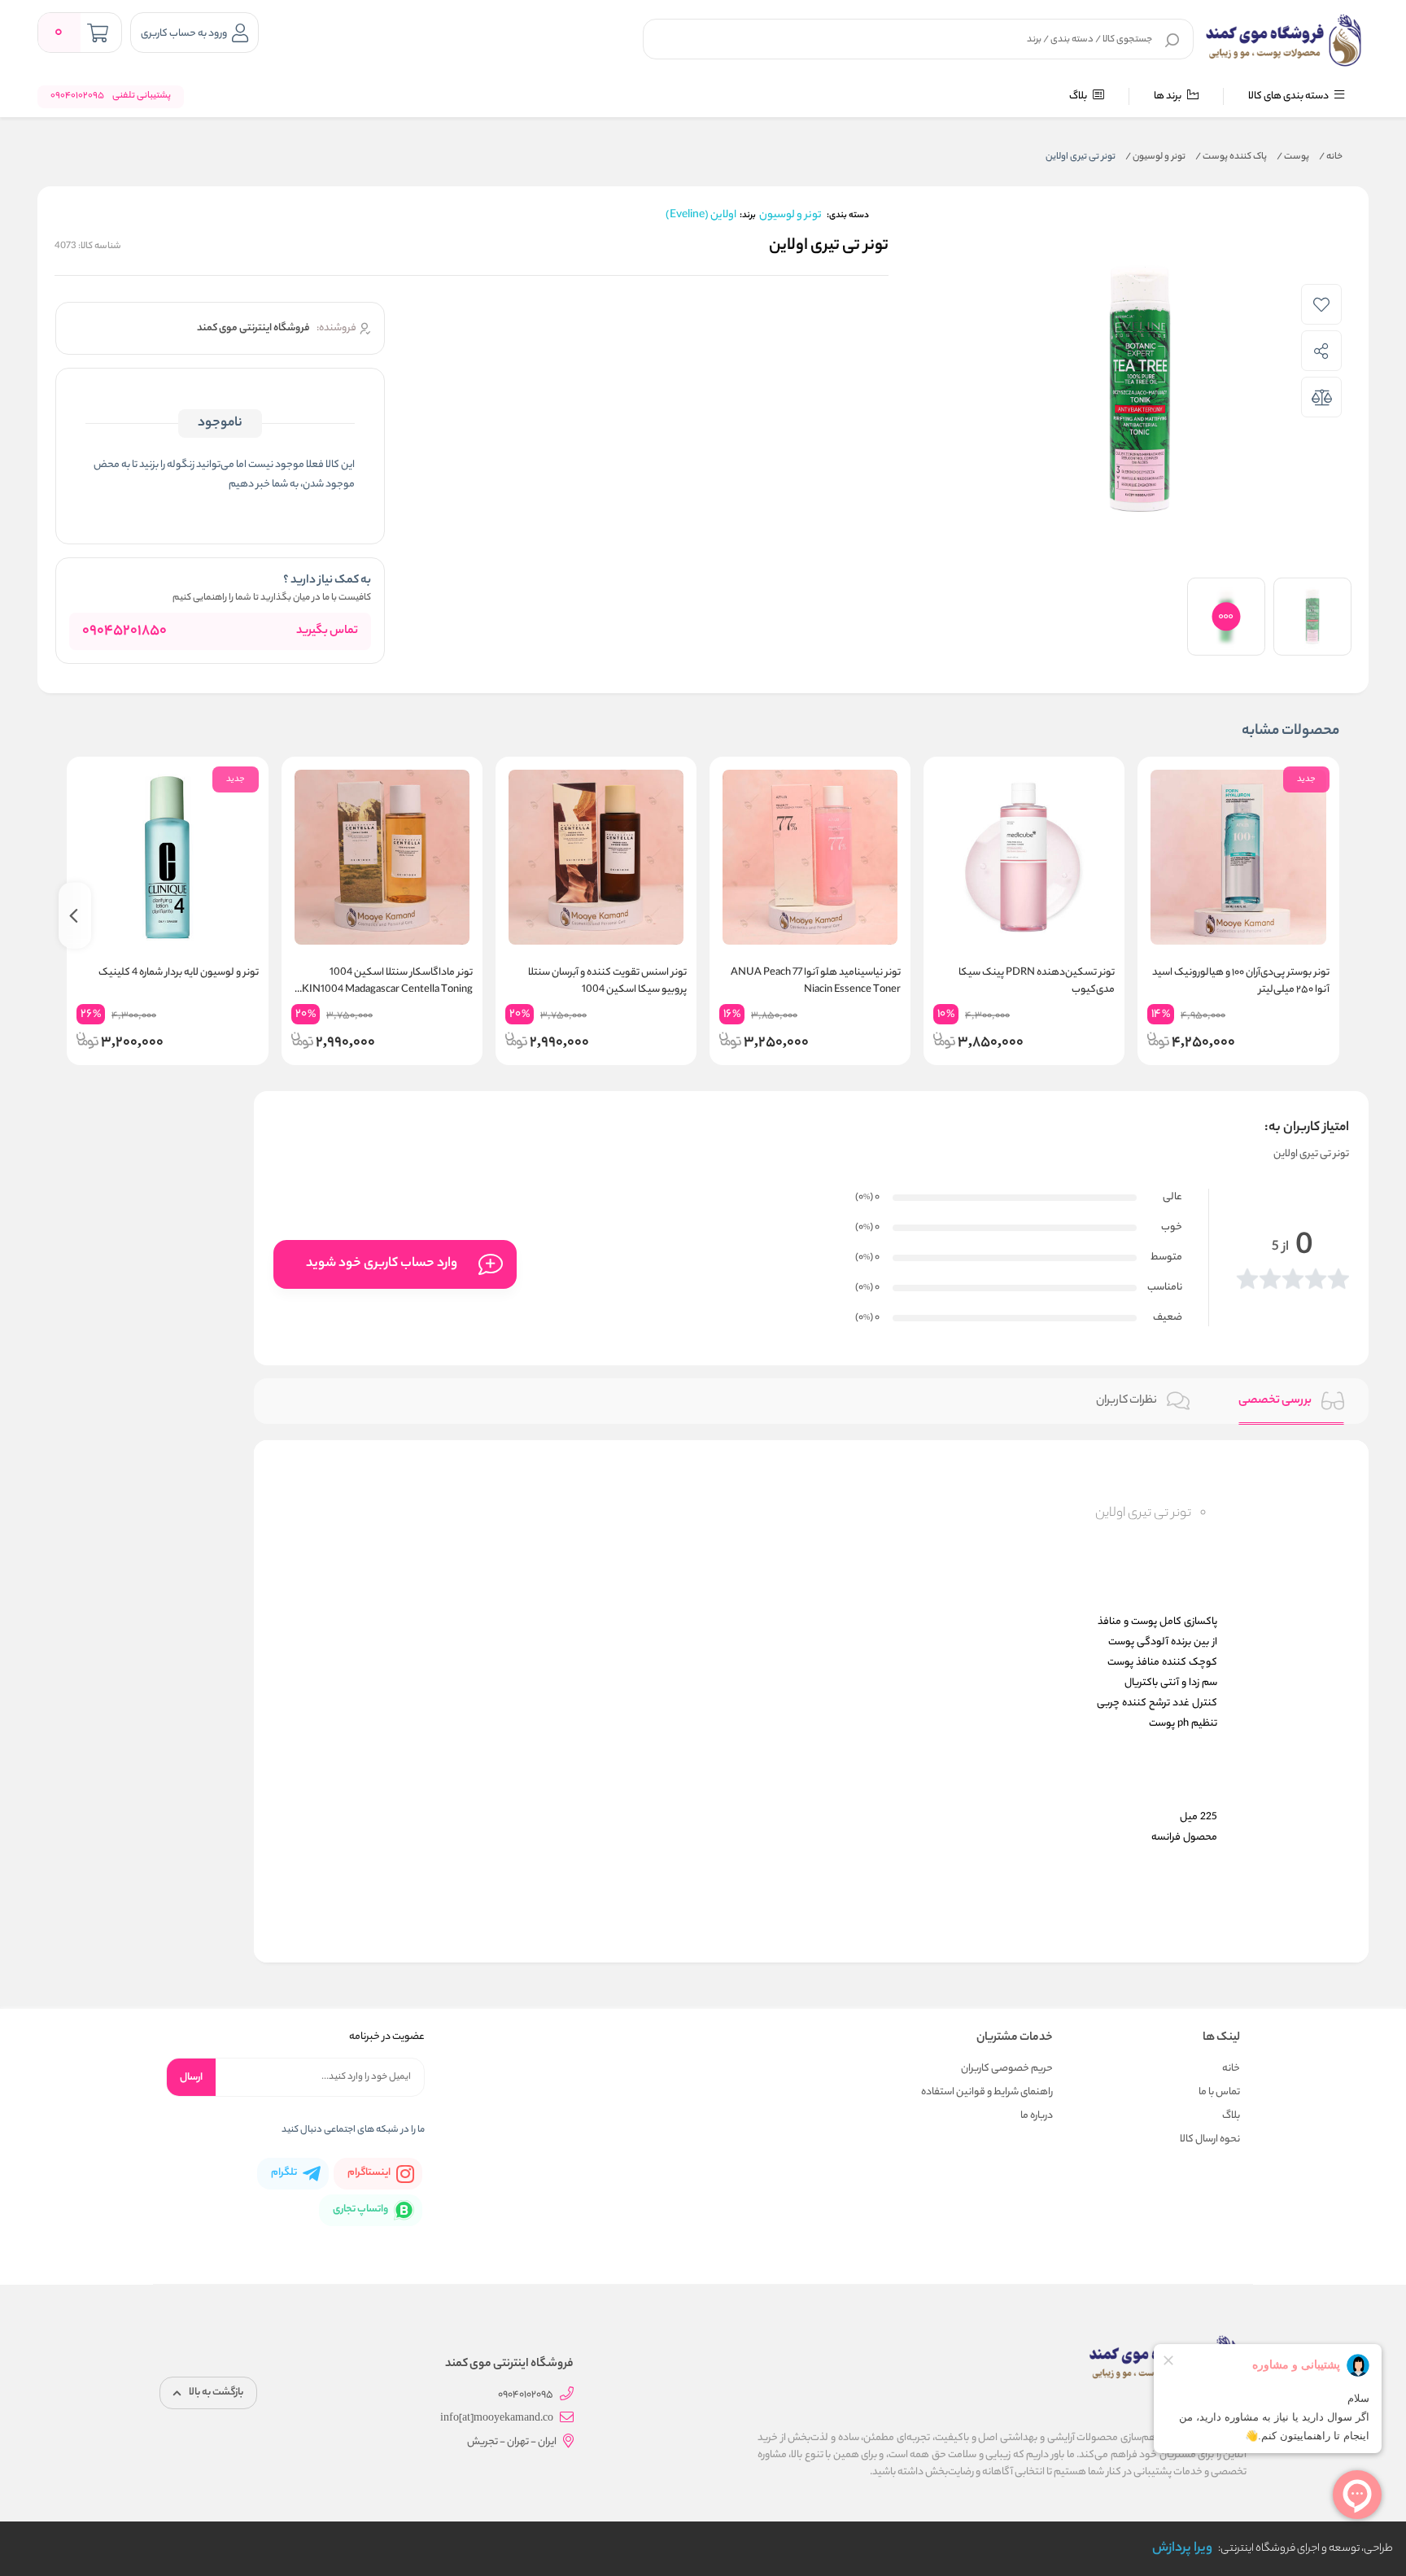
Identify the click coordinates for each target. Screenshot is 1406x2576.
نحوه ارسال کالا (1210, 2139)
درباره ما (1037, 2116)
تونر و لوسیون (1155, 157)
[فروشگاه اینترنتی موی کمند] (1284, 41)
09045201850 (124, 631)
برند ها (1168, 96)
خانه (1331, 157)
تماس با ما (1219, 2092)
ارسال (191, 2078)
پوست (1293, 157)
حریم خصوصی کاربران (1007, 2069)
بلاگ (1079, 96)
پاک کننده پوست (1231, 157)
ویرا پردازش (1182, 2549)
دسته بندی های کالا (1289, 96)
